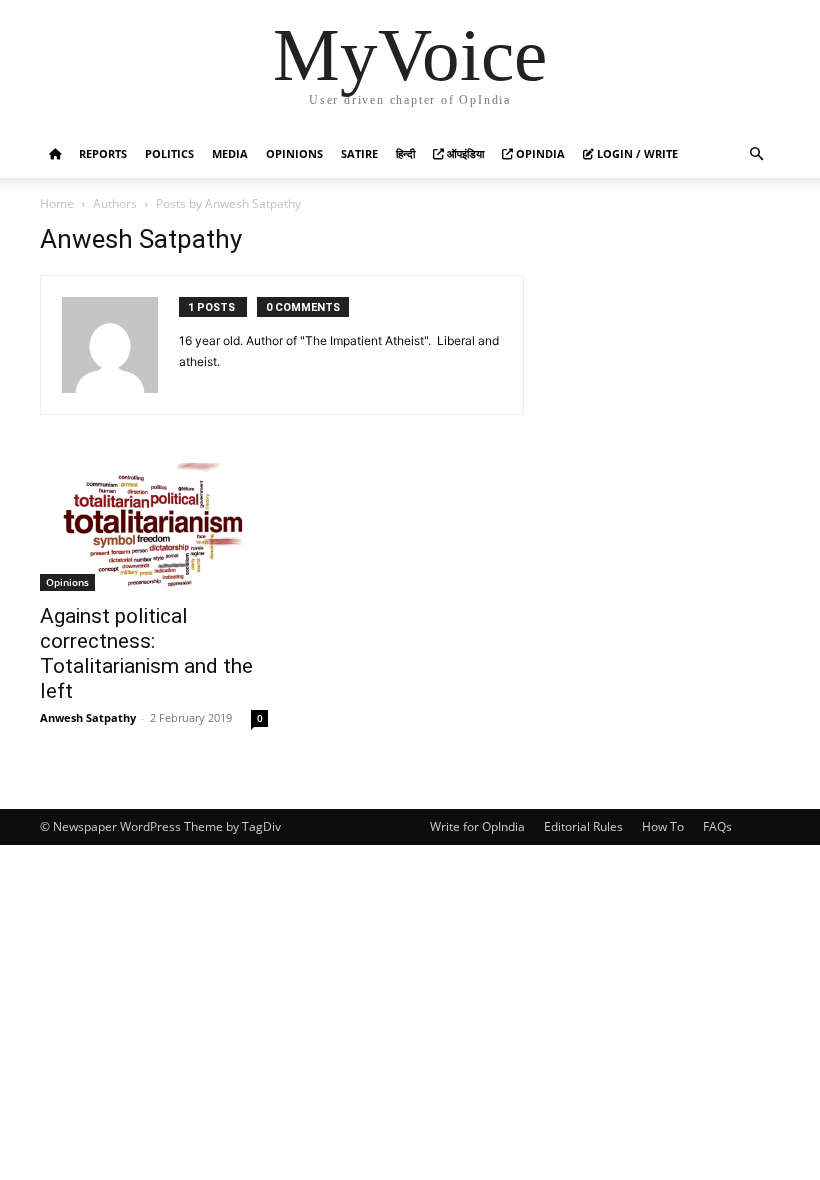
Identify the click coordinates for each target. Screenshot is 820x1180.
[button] (756, 154)
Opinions (294, 153)
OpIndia (539, 153)
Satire (359, 153)
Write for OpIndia (477, 826)
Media (230, 153)
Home (57, 203)
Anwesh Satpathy (88, 717)
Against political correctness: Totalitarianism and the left (146, 653)
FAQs (717, 826)
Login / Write (636, 153)
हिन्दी (405, 153)
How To (663, 826)
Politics (169, 153)
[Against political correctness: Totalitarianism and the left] (154, 527)
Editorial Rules (583, 826)
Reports (103, 153)
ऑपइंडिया (464, 153)
